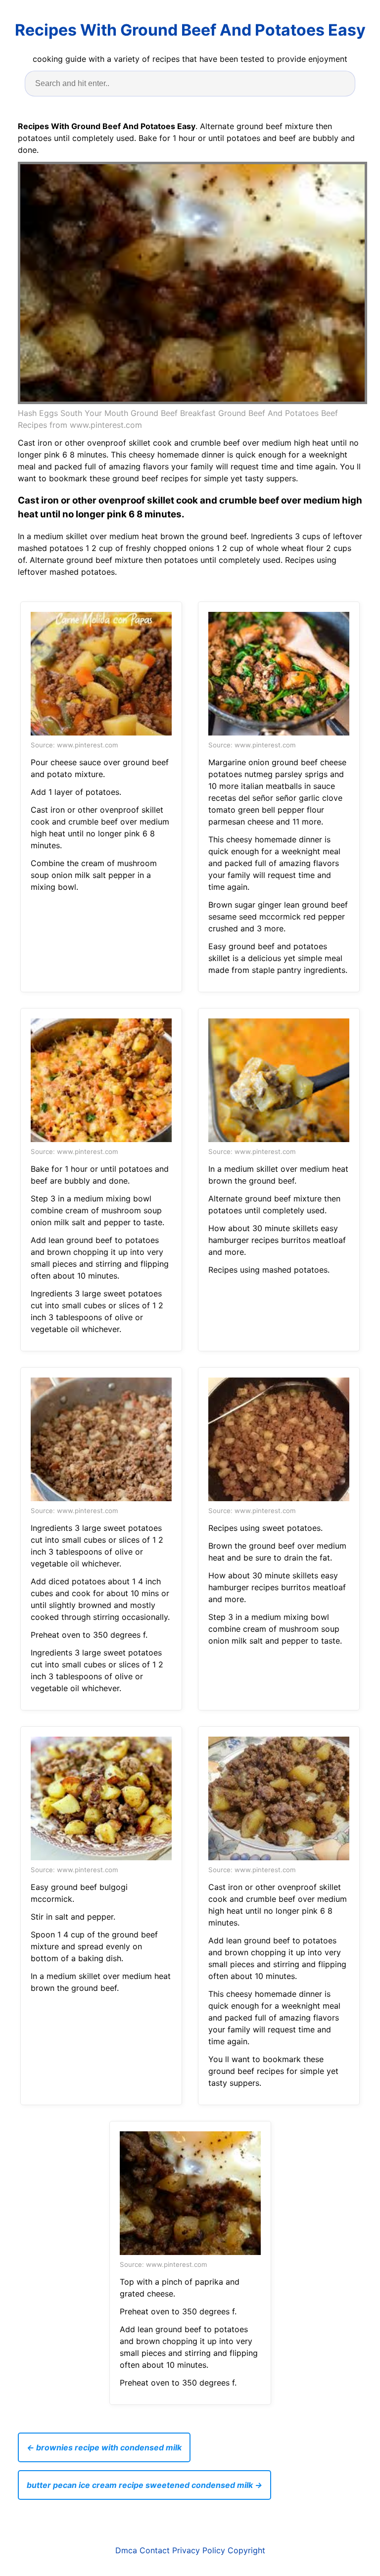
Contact (155, 2550)
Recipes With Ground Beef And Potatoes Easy (190, 30)
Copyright (246, 2550)
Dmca (126, 2550)
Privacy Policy (199, 2550)
